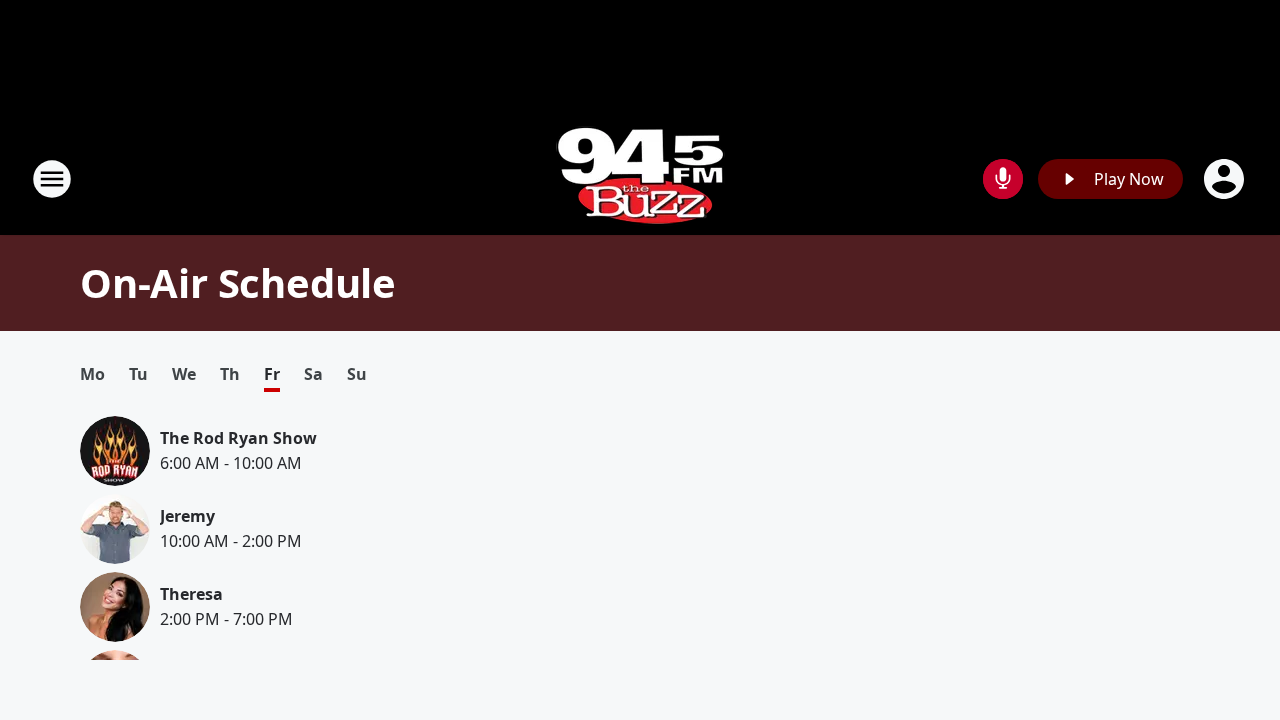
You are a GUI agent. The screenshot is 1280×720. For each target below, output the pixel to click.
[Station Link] (640, 178)
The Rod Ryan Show (238, 438)
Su (357, 374)
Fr (272, 374)
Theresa (191, 594)
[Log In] (1226, 179)
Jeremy (187, 516)
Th (230, 374)
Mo (92, 374)
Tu (138, 374)
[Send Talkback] (1003, 179)
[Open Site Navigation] (52, 179)
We (184, 374)
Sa (313, 374)
